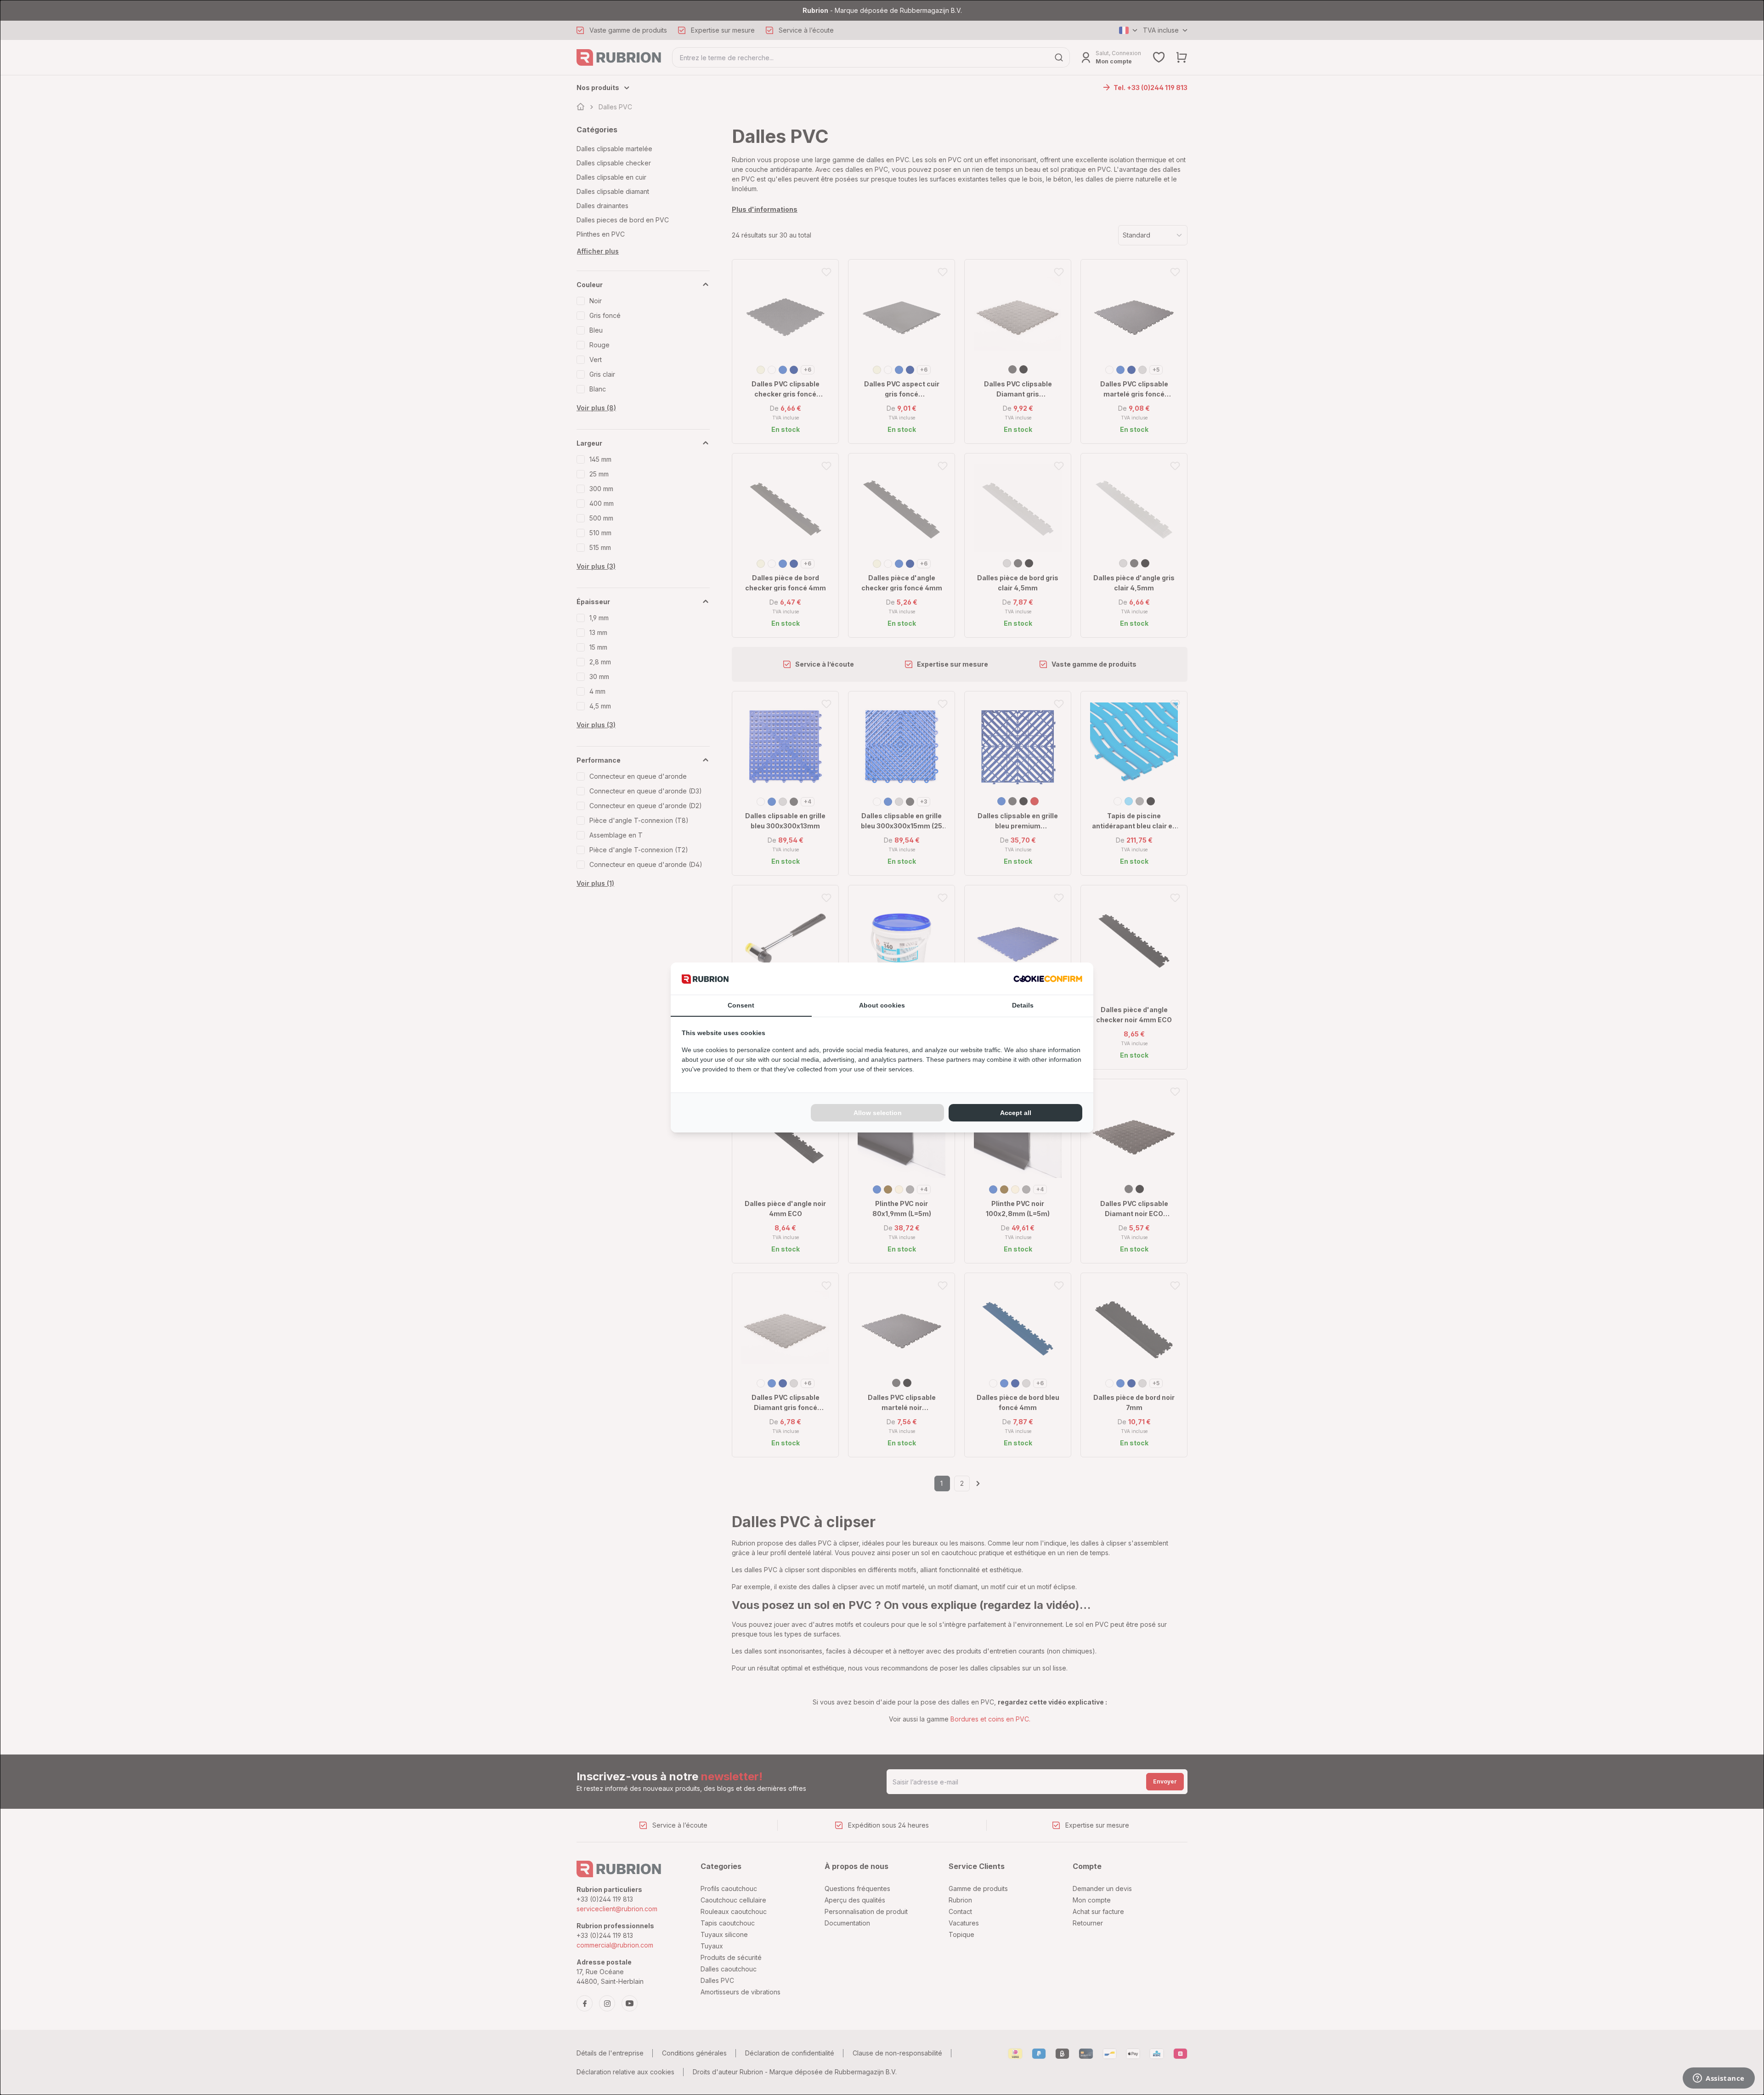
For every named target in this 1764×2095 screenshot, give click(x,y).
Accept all (1016, 1113)
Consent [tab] (741, 1005)
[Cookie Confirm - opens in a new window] (1048, 978)
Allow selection (878, 1113)
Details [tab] (1023, 1005)
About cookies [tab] (882, 1005)
